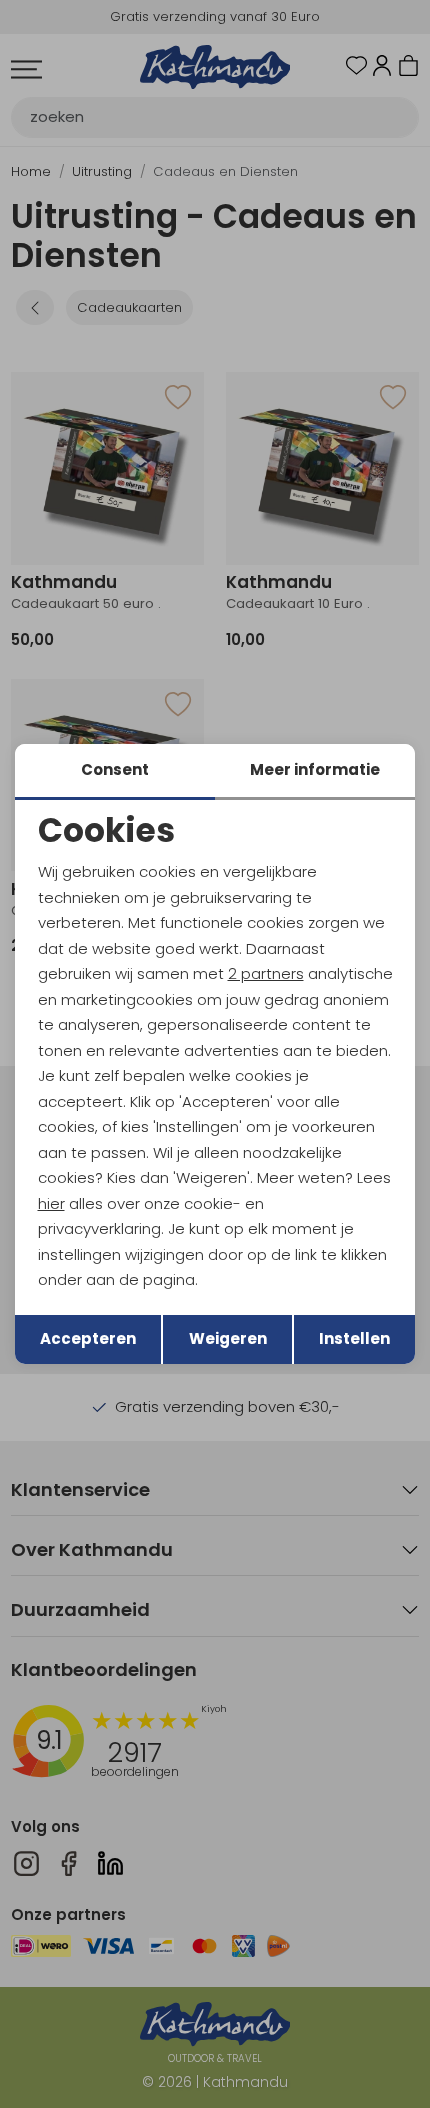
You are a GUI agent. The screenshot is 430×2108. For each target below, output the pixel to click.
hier (51, 1203)
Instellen (354, 1338)
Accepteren (88, 1338)
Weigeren (228, 1338)
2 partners (266, 973)
